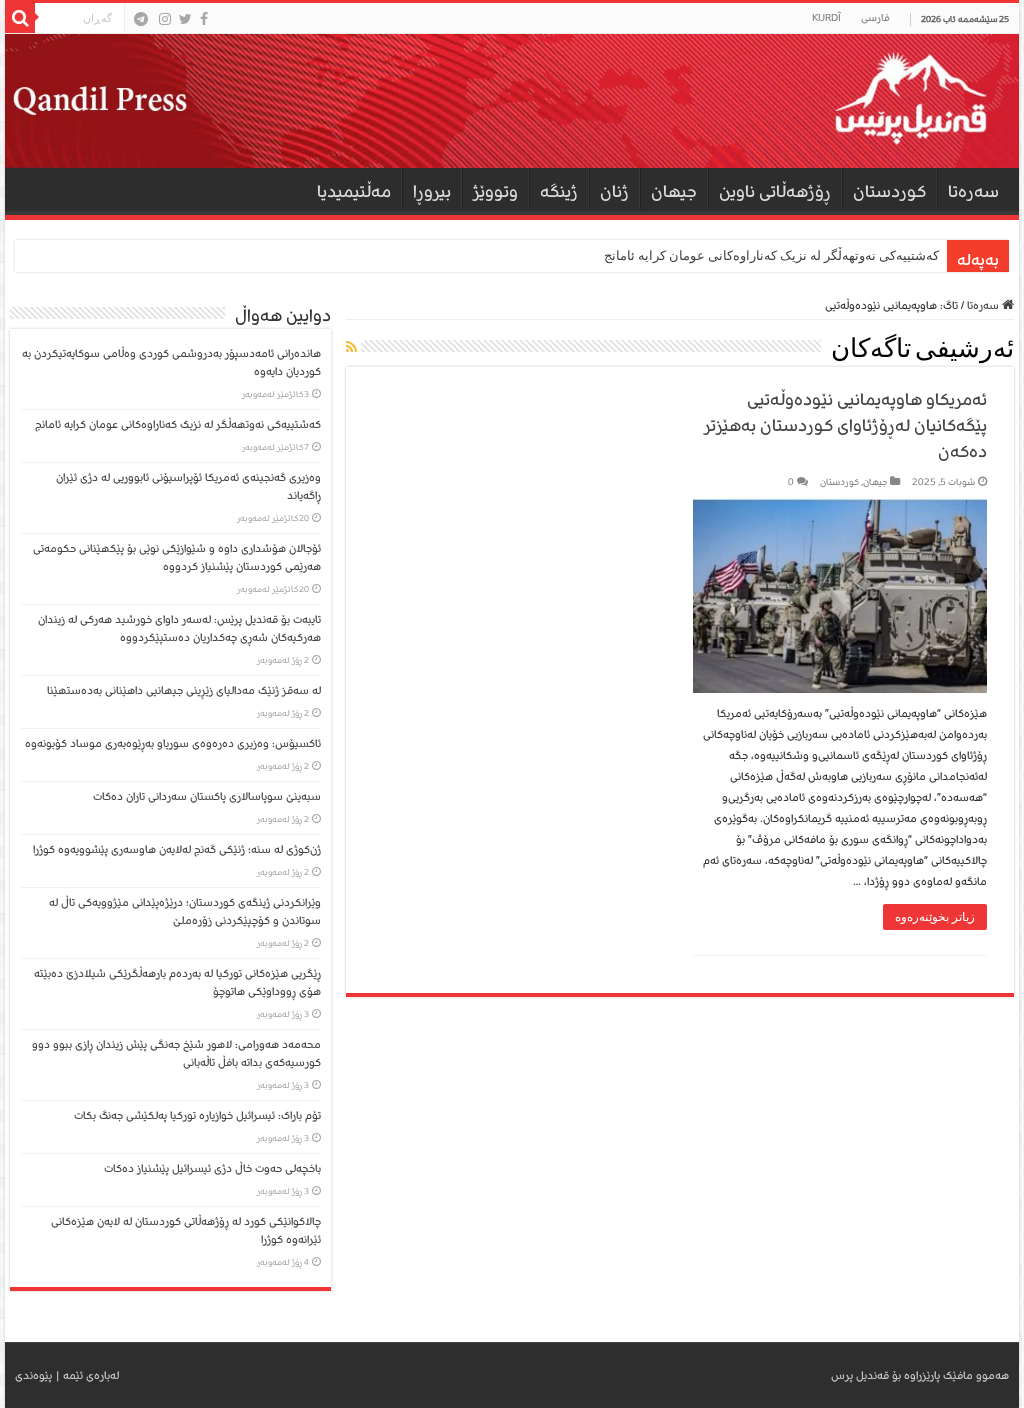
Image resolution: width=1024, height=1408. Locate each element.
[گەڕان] (20, 18)
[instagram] (165, 19)
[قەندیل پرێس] (512, 101)
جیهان (674, 191)
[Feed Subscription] (351, 348)
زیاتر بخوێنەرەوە (935, 917)
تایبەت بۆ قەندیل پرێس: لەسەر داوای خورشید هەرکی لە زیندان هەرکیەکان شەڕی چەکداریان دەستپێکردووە (179, 628)
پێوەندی (33, 1375)
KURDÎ (826, 18)
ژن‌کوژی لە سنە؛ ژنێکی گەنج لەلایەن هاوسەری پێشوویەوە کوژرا (177, 849)
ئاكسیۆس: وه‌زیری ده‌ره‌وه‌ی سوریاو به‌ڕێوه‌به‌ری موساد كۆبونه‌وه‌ (173, 743)
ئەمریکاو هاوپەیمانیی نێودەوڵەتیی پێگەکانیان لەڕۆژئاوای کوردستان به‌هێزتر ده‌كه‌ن (845, 425)
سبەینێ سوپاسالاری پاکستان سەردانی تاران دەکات (207, 796)
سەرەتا (973, 191)
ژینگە (559, 191)
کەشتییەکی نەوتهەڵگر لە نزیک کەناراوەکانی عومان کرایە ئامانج (771, 255)
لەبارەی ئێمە (91, 1375)
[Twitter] (185, 19)
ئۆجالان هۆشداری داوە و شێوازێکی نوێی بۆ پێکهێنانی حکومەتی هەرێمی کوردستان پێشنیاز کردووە (177, 557)
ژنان (614, 191)
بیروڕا (432, 191)
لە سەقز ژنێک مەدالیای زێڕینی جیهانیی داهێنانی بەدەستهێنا (184, 690)
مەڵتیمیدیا (354, 191)
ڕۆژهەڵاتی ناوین (775, 191)
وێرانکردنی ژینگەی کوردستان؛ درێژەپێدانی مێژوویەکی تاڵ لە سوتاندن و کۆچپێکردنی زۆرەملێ (185, 911)
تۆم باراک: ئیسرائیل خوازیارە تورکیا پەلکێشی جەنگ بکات (197, 1115)
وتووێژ (495, 191)
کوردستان (889, 191)
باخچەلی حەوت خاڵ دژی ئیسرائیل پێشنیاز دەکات (212, 1168)
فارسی (875, 18)
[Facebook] (204, 19)
